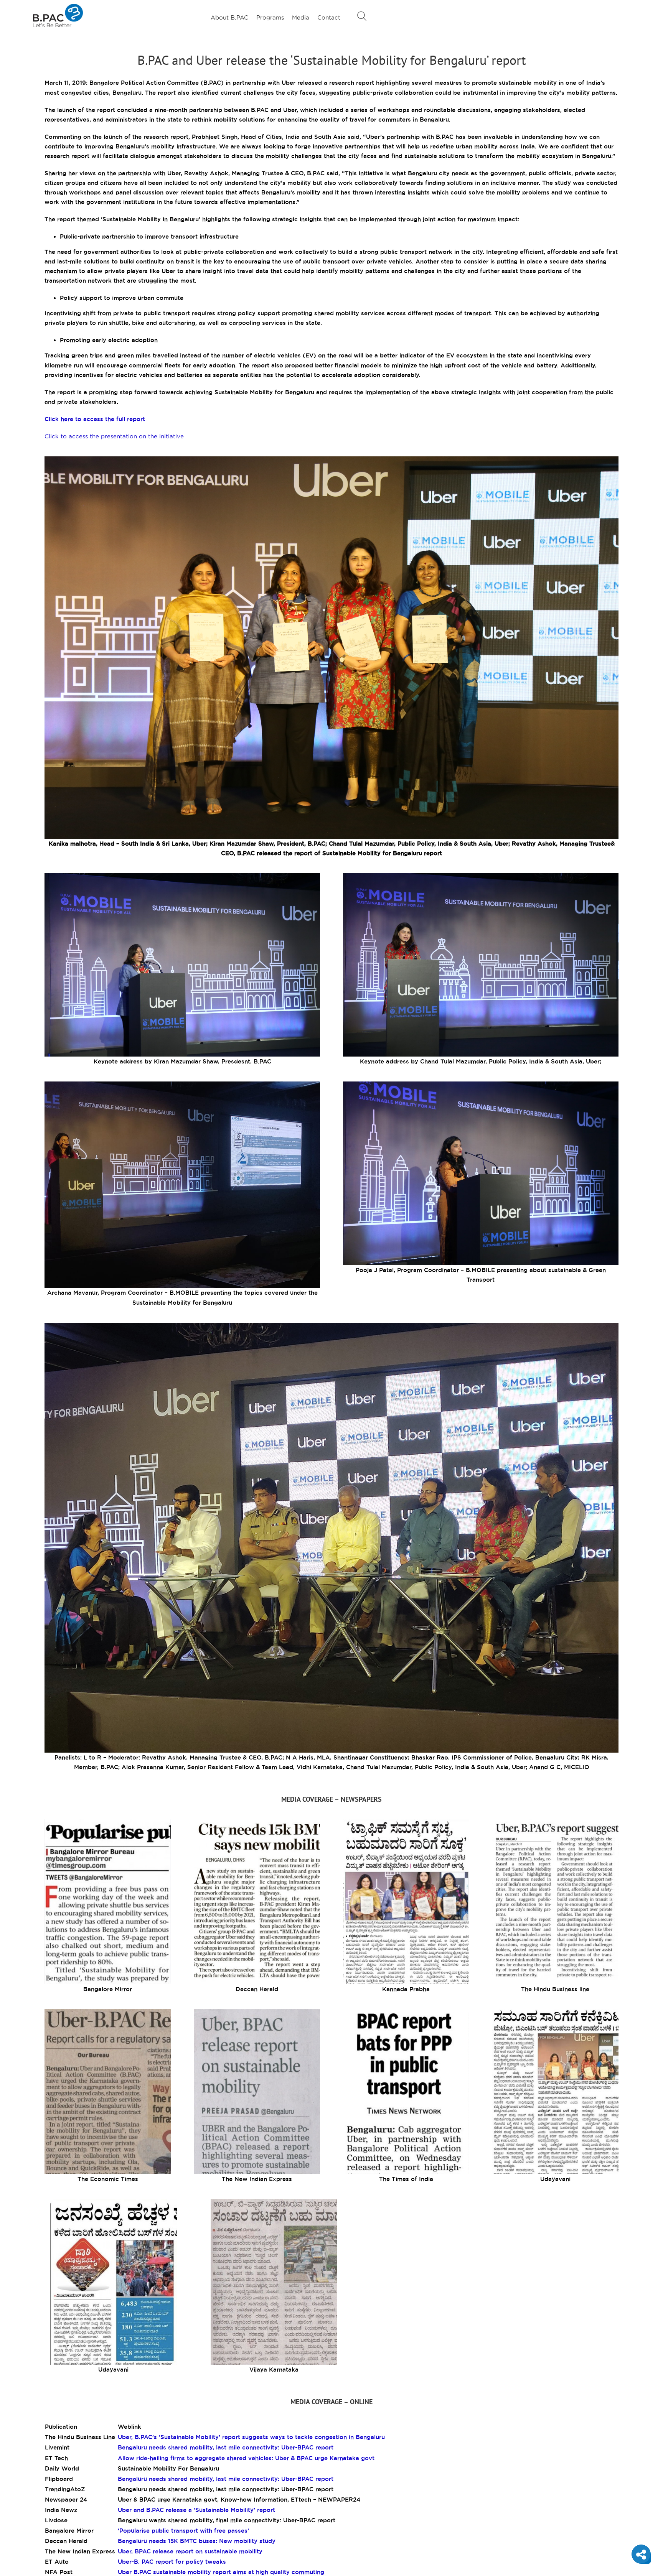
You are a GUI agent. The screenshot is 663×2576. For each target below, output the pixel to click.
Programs (270, 17)
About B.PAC (229, 17)
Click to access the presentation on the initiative (114, 436)
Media (301, 17)
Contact (329, 17)
